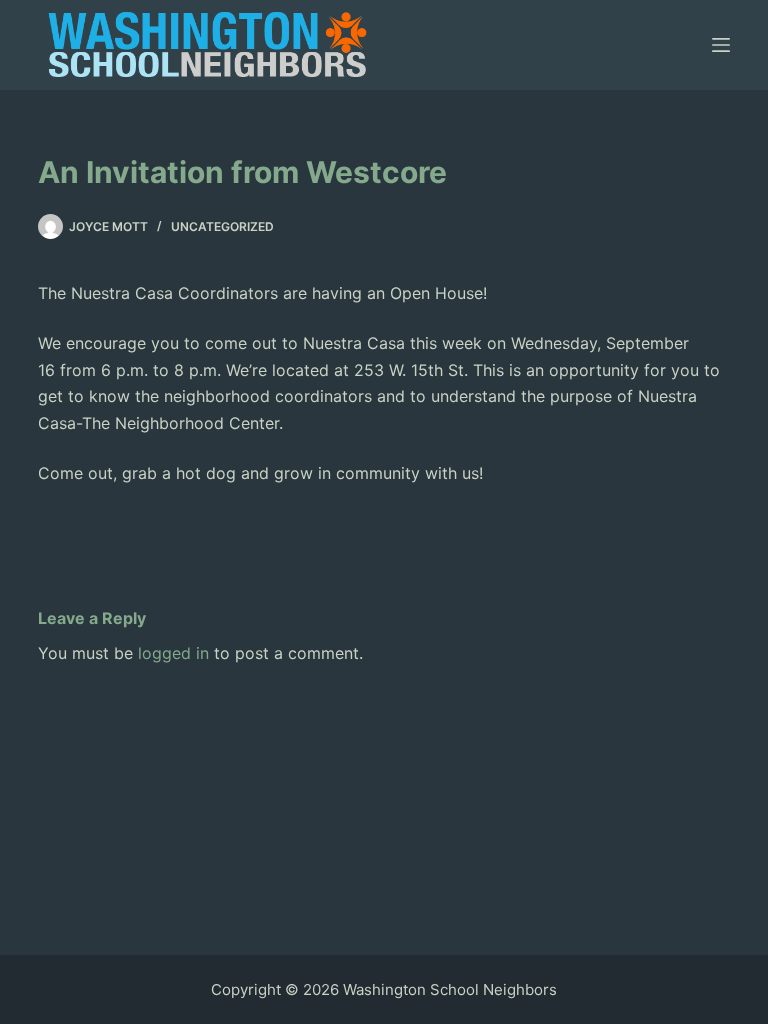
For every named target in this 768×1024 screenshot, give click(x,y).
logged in (173, 653)
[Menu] (721, 45)
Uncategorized (222, 226)
